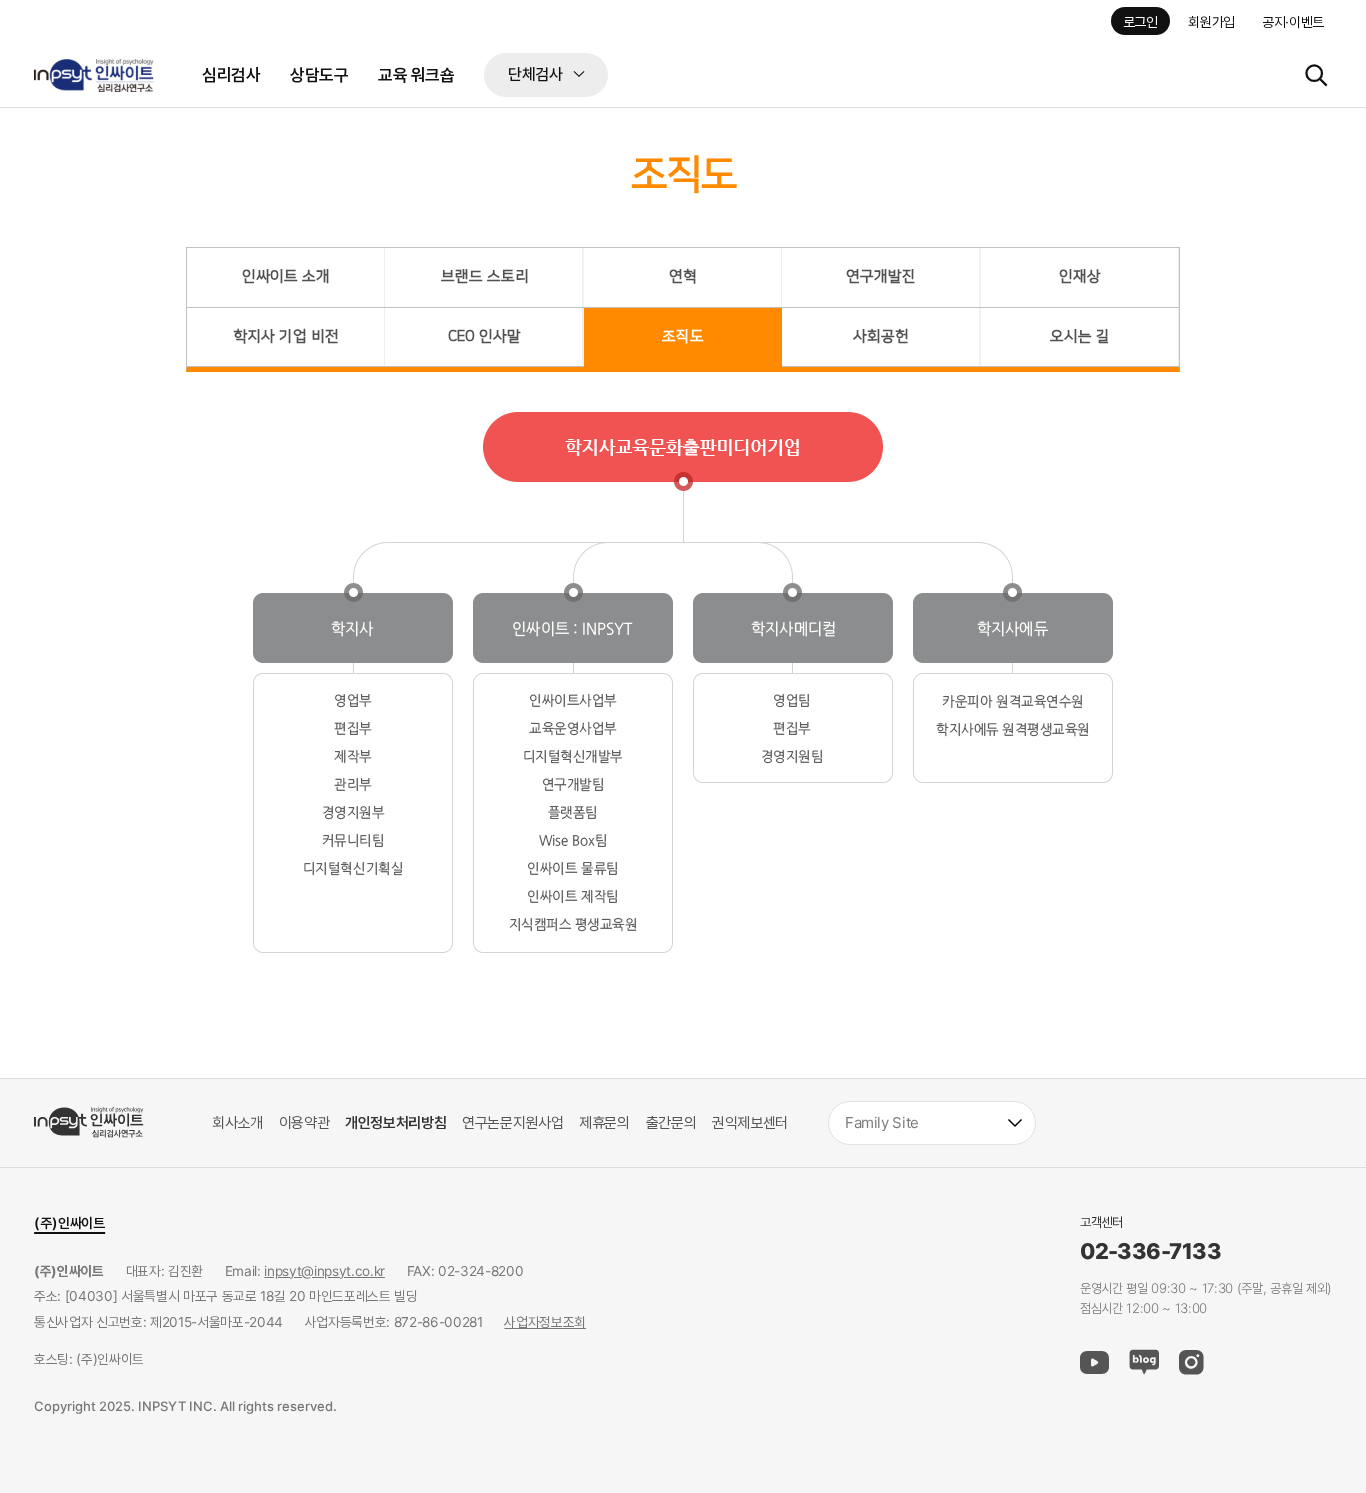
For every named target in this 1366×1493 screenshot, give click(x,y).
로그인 (1140, 21)
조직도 (683, 336)
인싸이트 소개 (286, 276)
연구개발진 (881, 276)
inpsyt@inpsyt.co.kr (324, 1271)
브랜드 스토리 (485, 276)
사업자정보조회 (545, 1322)
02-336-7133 (1150, 1252)
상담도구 (319, 74)
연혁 (683, 276)
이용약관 (304, 1122)
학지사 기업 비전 (286, 336)
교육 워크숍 (416, 74)
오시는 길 (1080, 336)
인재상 (1080, 276)
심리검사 (231, 74)
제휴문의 (604, 1122)
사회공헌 (881, 336)
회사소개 (237, 1122)
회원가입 (1211, 21)
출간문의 (671, 1122)
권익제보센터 (750, 1122)
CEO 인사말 (484, 336)
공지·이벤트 (1293, 21)
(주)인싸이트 (69, 1222)
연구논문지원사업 (512, 1122)
